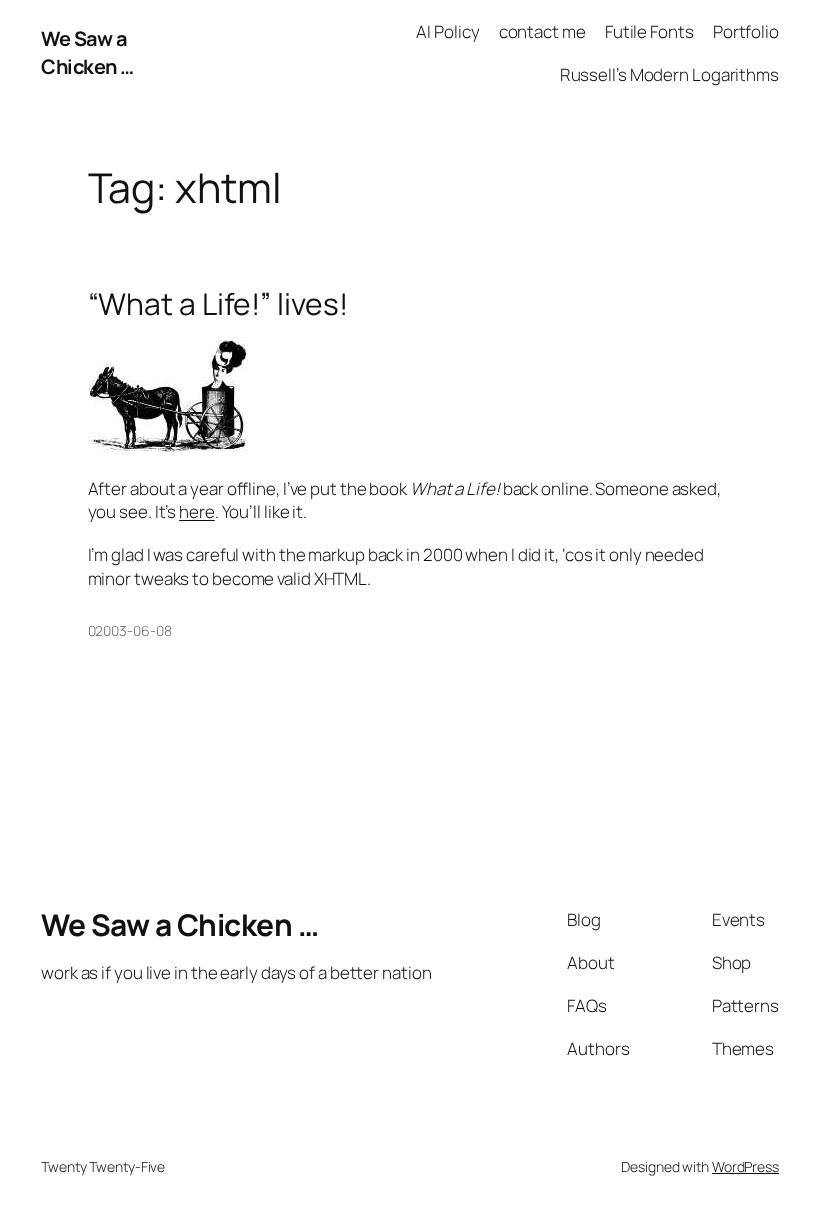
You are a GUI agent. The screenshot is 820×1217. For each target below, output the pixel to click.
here (197, 511)
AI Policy (447, 31)
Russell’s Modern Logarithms (669, 74)
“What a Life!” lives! (218, 304)
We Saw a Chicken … (87, 52)
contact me (542, 31)
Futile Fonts (649, 31)
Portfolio (746, 31)
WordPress (745, 1166)
